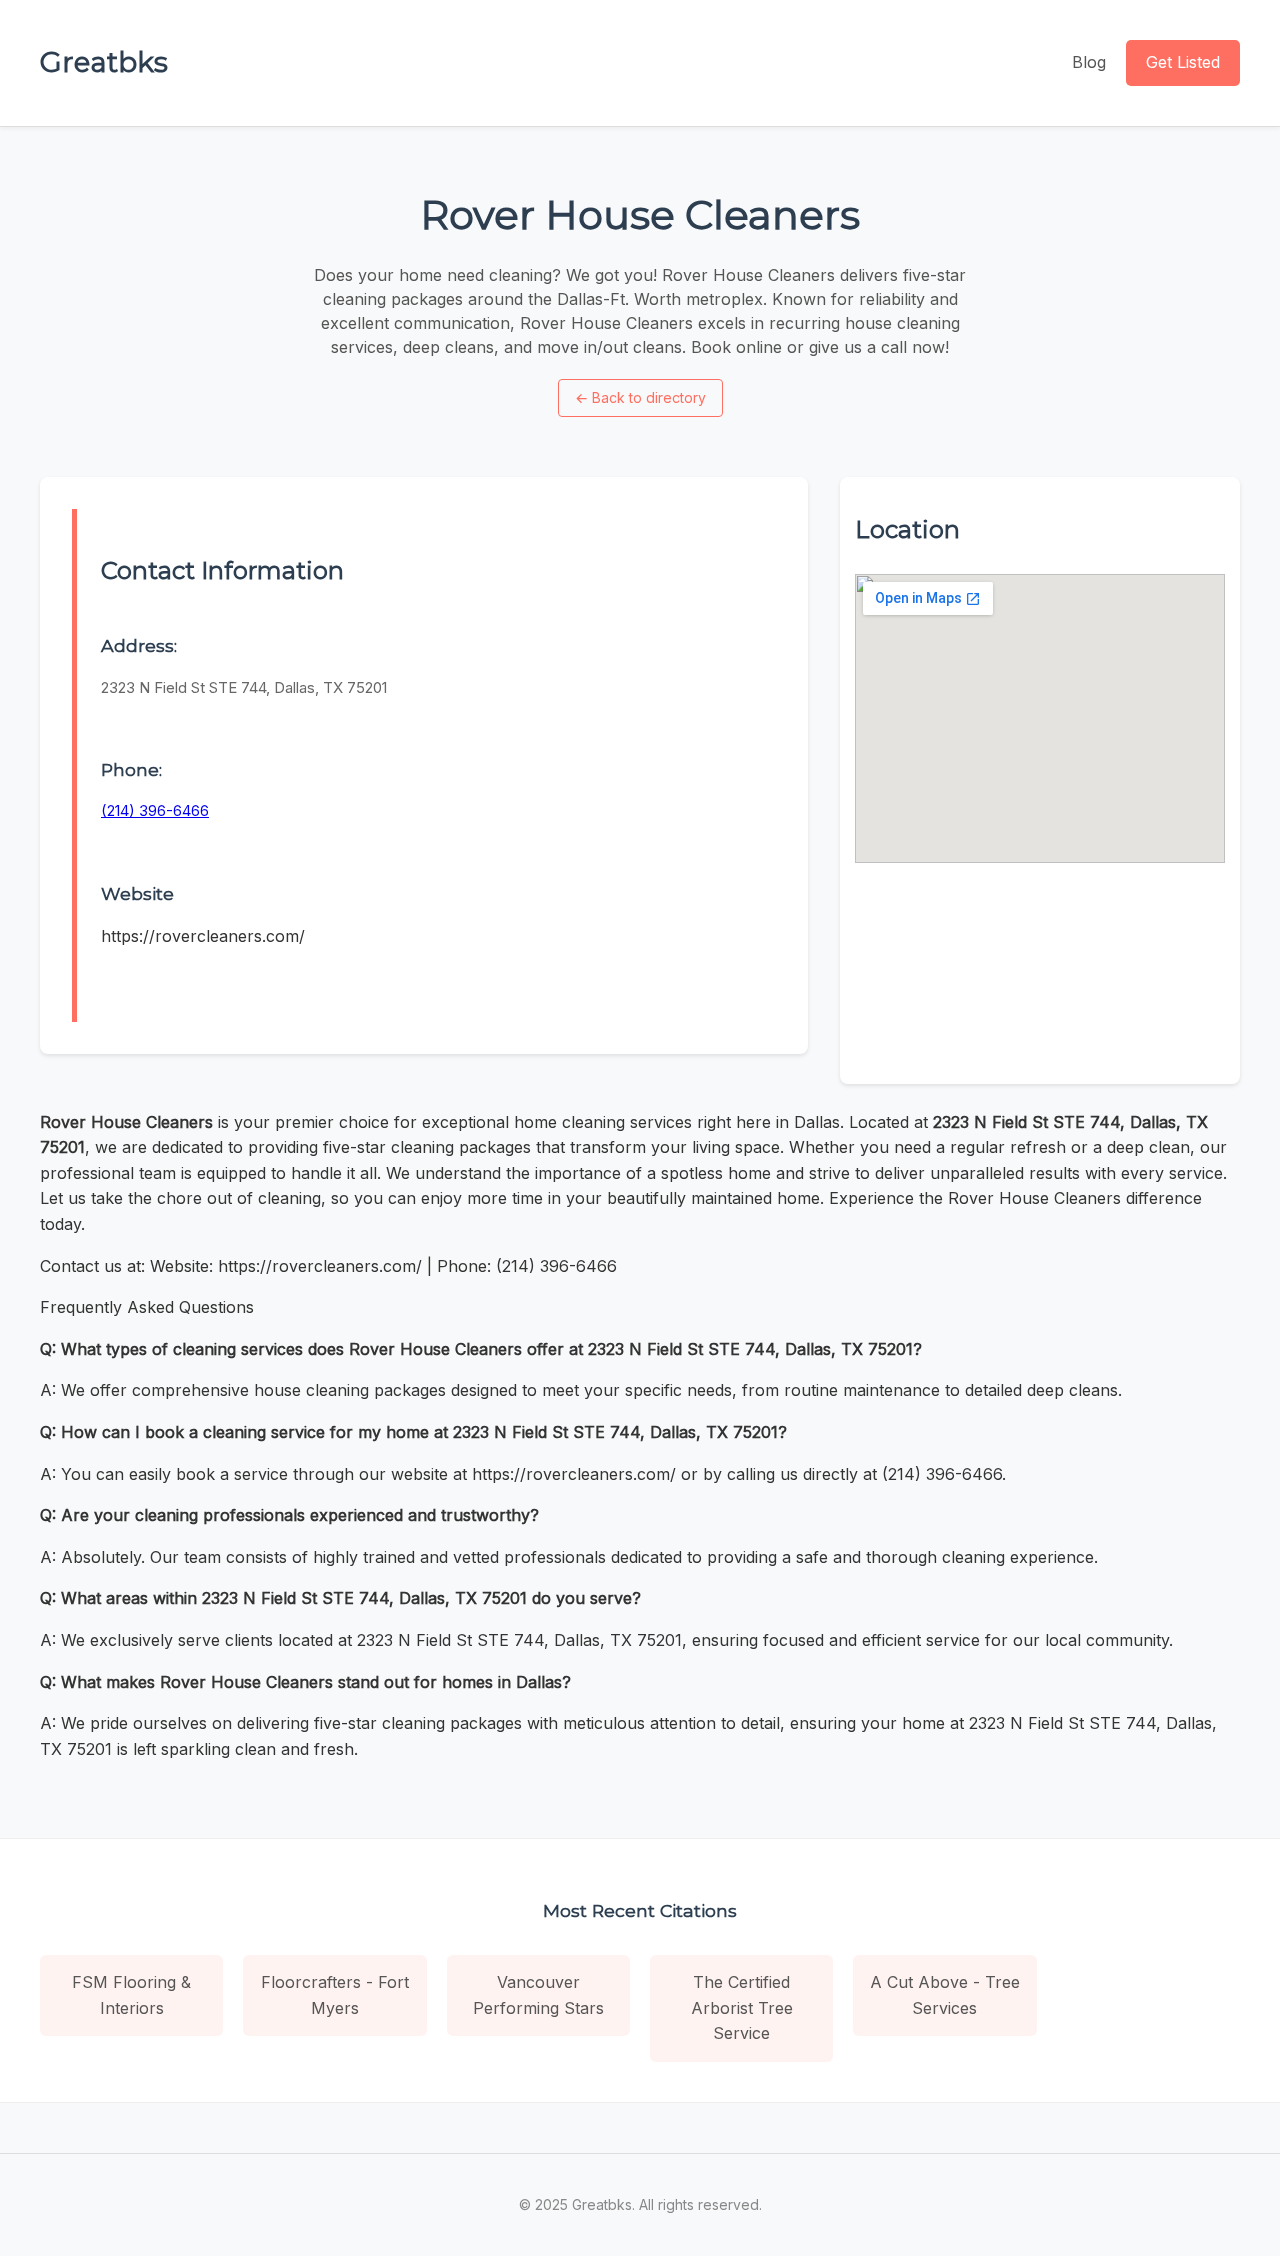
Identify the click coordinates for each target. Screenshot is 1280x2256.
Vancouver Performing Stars (538, 1995)
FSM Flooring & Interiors (131, 1995)
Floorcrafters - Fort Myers (335, 1995)
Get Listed (1183, 62)
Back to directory (640, 397)
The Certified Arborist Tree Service (742, 2007)
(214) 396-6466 (155, 810)
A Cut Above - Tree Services (945, 1995)
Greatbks (104, 62)
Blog (1089, 62)
